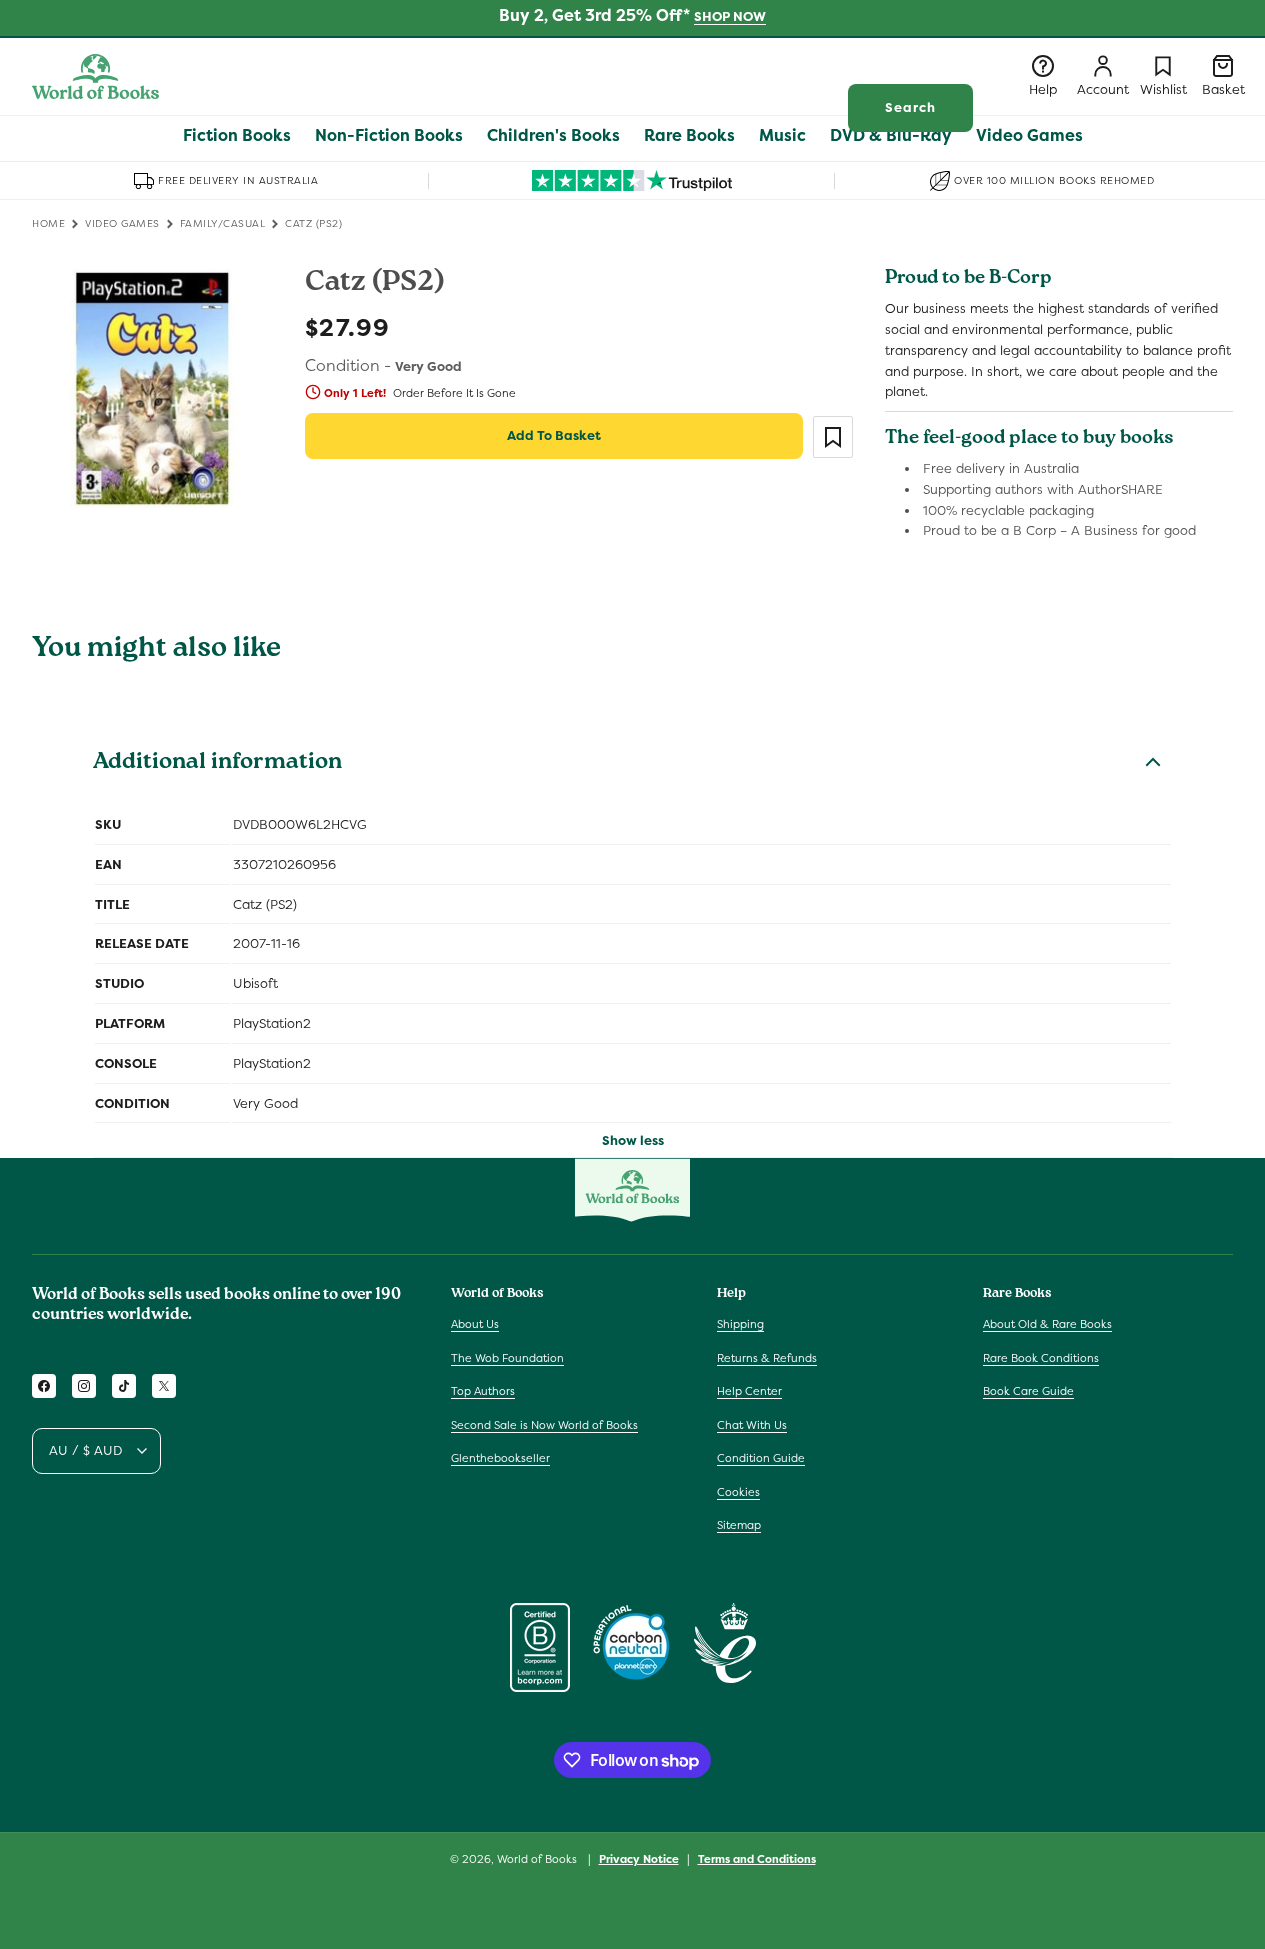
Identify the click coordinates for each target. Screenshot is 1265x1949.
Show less (633, 1140)
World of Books (538, 1859)
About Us (475, 1324)
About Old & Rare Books (1047, 1324)
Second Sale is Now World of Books (544, 1425)
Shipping (740, 1324)
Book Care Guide (1028, 1391)
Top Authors (483, 1391)
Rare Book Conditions (1041, 1358)
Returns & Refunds (767, 1358)
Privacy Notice (639, 1859)
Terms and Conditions (757, 1859)
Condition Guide (761, 1458)
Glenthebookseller (500, 1458)
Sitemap (739, 1525)
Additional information (217, 764)
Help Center (749, 1391)
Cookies (738, 1492)
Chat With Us (752, 1425)
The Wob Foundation (507, 1358)
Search (910, 107)
